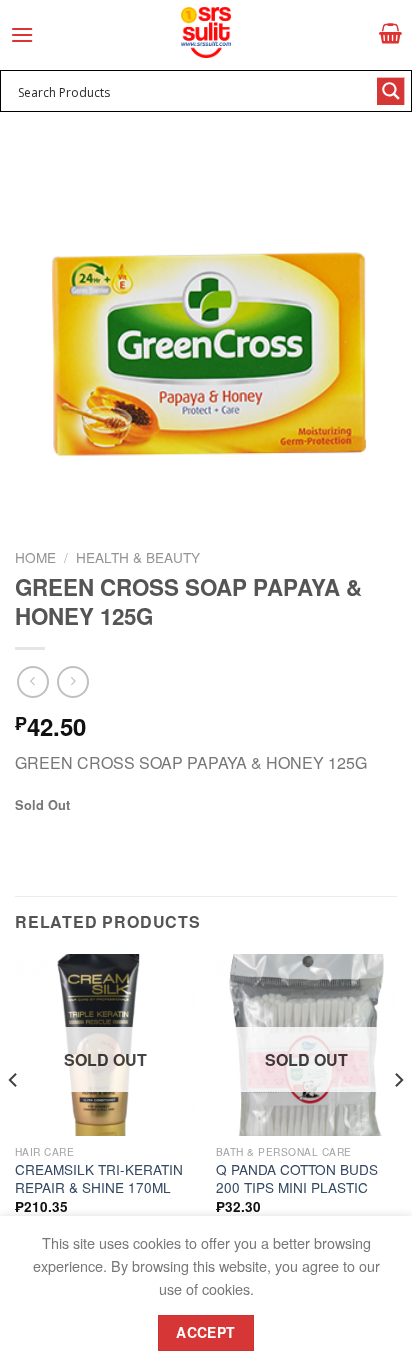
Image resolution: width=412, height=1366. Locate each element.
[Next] (398, 1120)
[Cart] (390, 33)
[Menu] (22, 34)
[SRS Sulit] (206, 32)
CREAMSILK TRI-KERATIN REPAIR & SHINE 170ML (99, 1178)
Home (35, 557)
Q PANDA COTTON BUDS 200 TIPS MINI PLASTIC (297, 1178)
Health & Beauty (138, 557)
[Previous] (14, 1120)
